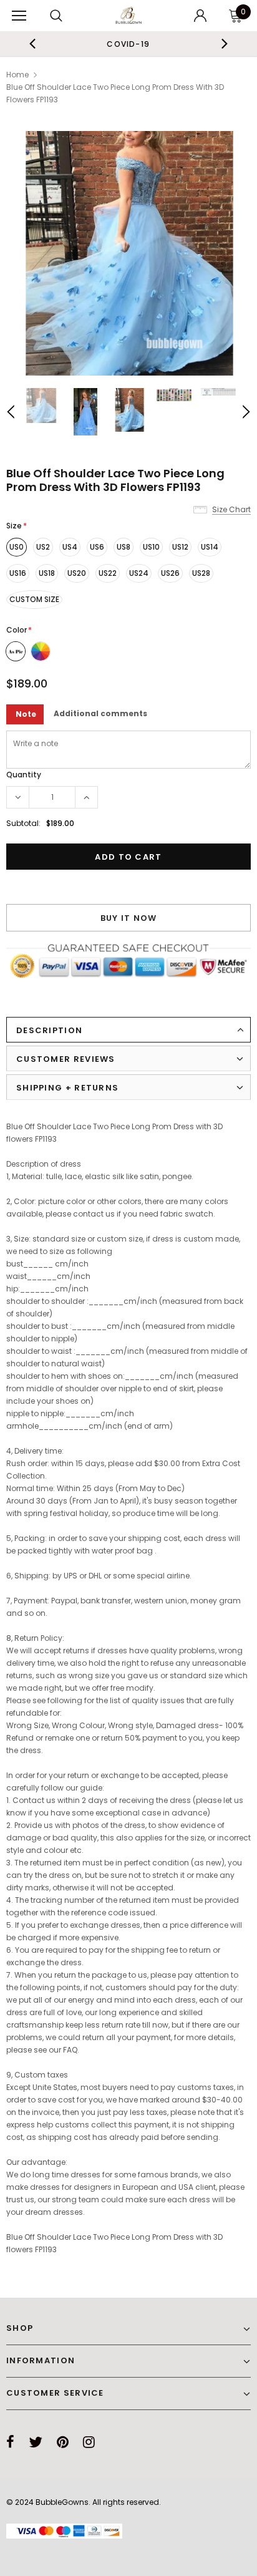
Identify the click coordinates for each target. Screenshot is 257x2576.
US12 (180, 547)
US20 (77, 573)
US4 (70, 547)
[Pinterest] (63, 2442)
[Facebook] (10, 2442)
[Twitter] (36, 2442)
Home (17, 75)
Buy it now (129, 918)
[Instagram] (89, 2442)
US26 (170, 573)
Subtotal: (23, 823)
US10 (151, 547)
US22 (108, 573)
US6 (97, 547)
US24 (139, 573)
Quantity (24, 775)
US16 (18, 573)
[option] (128, 44)
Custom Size (34, 599)
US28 (201, 573)
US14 (210, 547)
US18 (47, 573)
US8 (124, 547)
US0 (17, 547)
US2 (43, 547)
